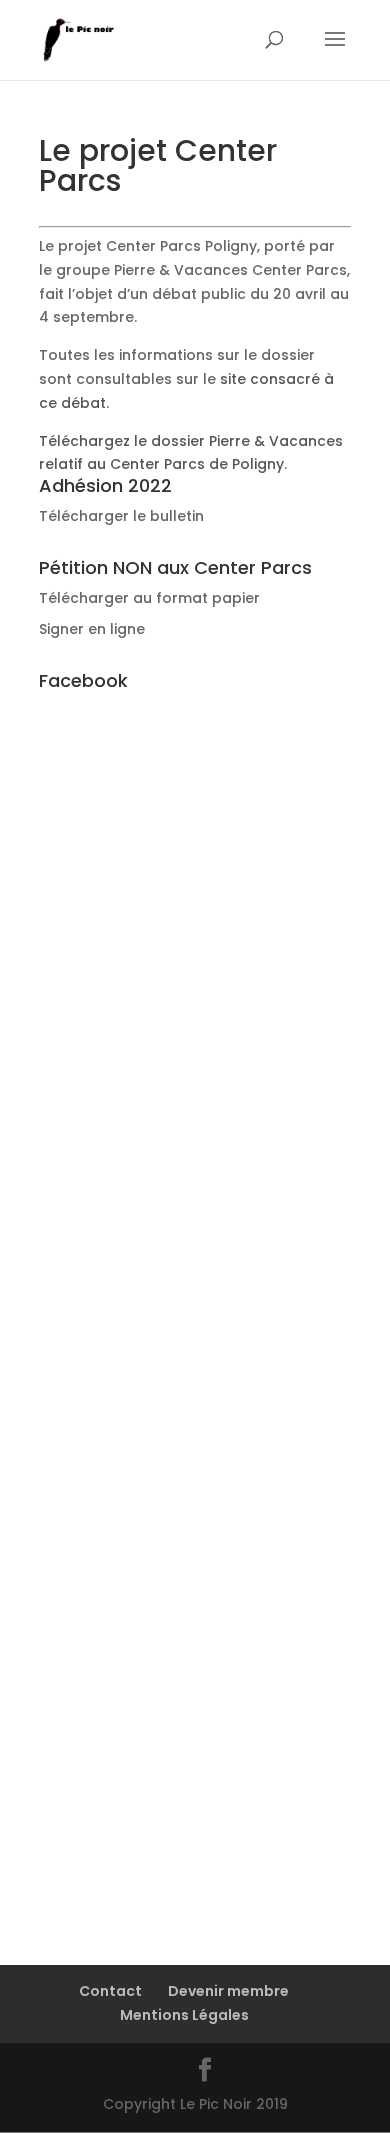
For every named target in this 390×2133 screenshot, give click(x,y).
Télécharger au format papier (149, 598)
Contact (110, 1991)
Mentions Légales (184, 2015)
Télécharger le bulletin (121, 516)
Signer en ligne (92, 629)
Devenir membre (228, 1991)
